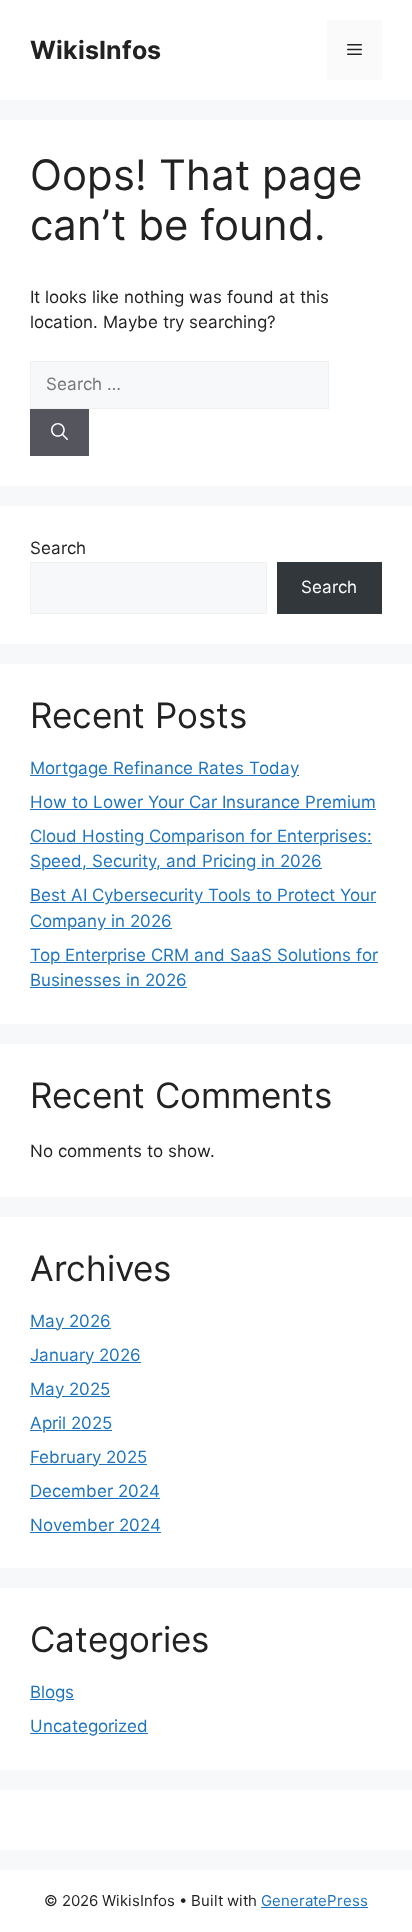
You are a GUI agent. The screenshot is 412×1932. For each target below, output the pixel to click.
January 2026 (85, 1355)
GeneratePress (314, 1900)
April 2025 (71, 1423)
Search (58, 548)
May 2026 (70, 1321)
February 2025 (88, 1457)
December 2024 (95, 1491)
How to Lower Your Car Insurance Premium (203, 802)
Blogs (52, 1692)
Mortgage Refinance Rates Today (164, 768)
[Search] (59, 433)
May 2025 (70, 1389)
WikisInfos (95, 50)
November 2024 (95, 1525)
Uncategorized (89, 1726)
